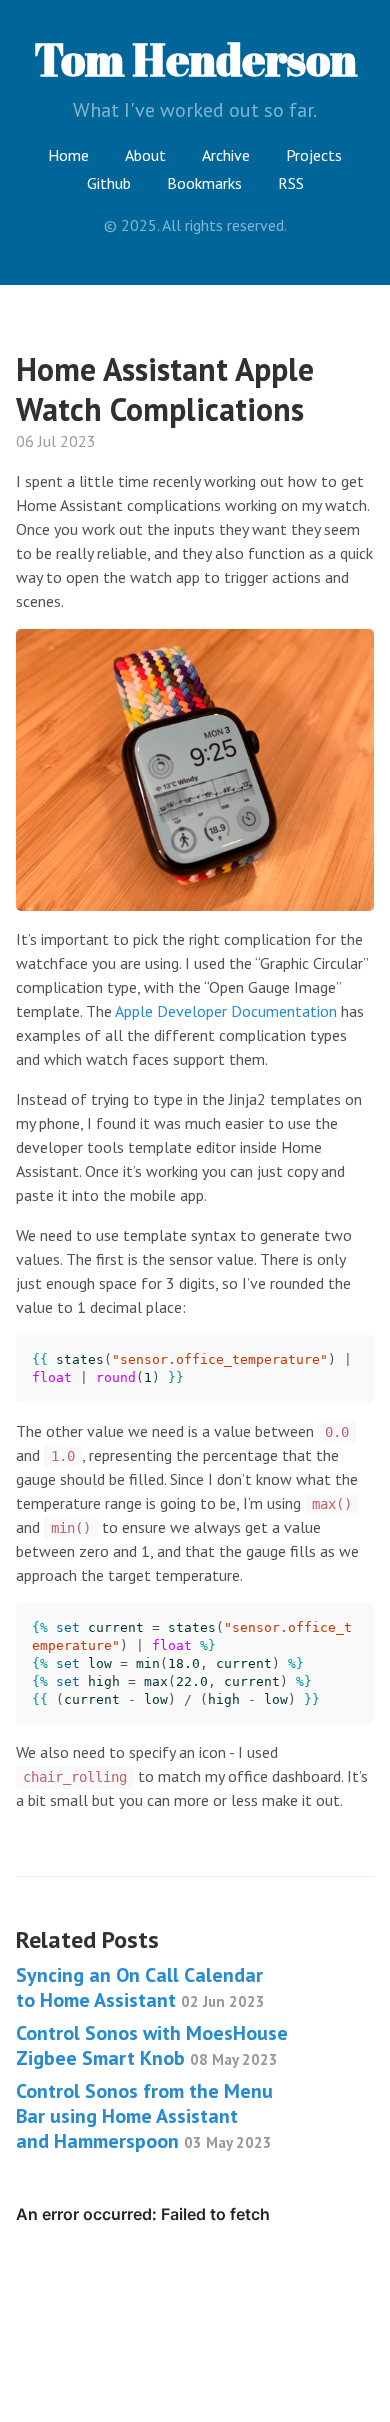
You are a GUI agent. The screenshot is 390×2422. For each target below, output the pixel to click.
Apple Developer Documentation (226, 1011)
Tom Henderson (195, 59)
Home (68, 155)
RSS (291, 183)
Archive (226, 155)
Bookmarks (204, 183)
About (145, 155)
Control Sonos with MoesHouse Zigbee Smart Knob (152, 2045)
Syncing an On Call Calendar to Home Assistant (140, 1987)
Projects (314, 155)
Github (109, 183)
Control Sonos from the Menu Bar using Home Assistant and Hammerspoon (144, 2116)
